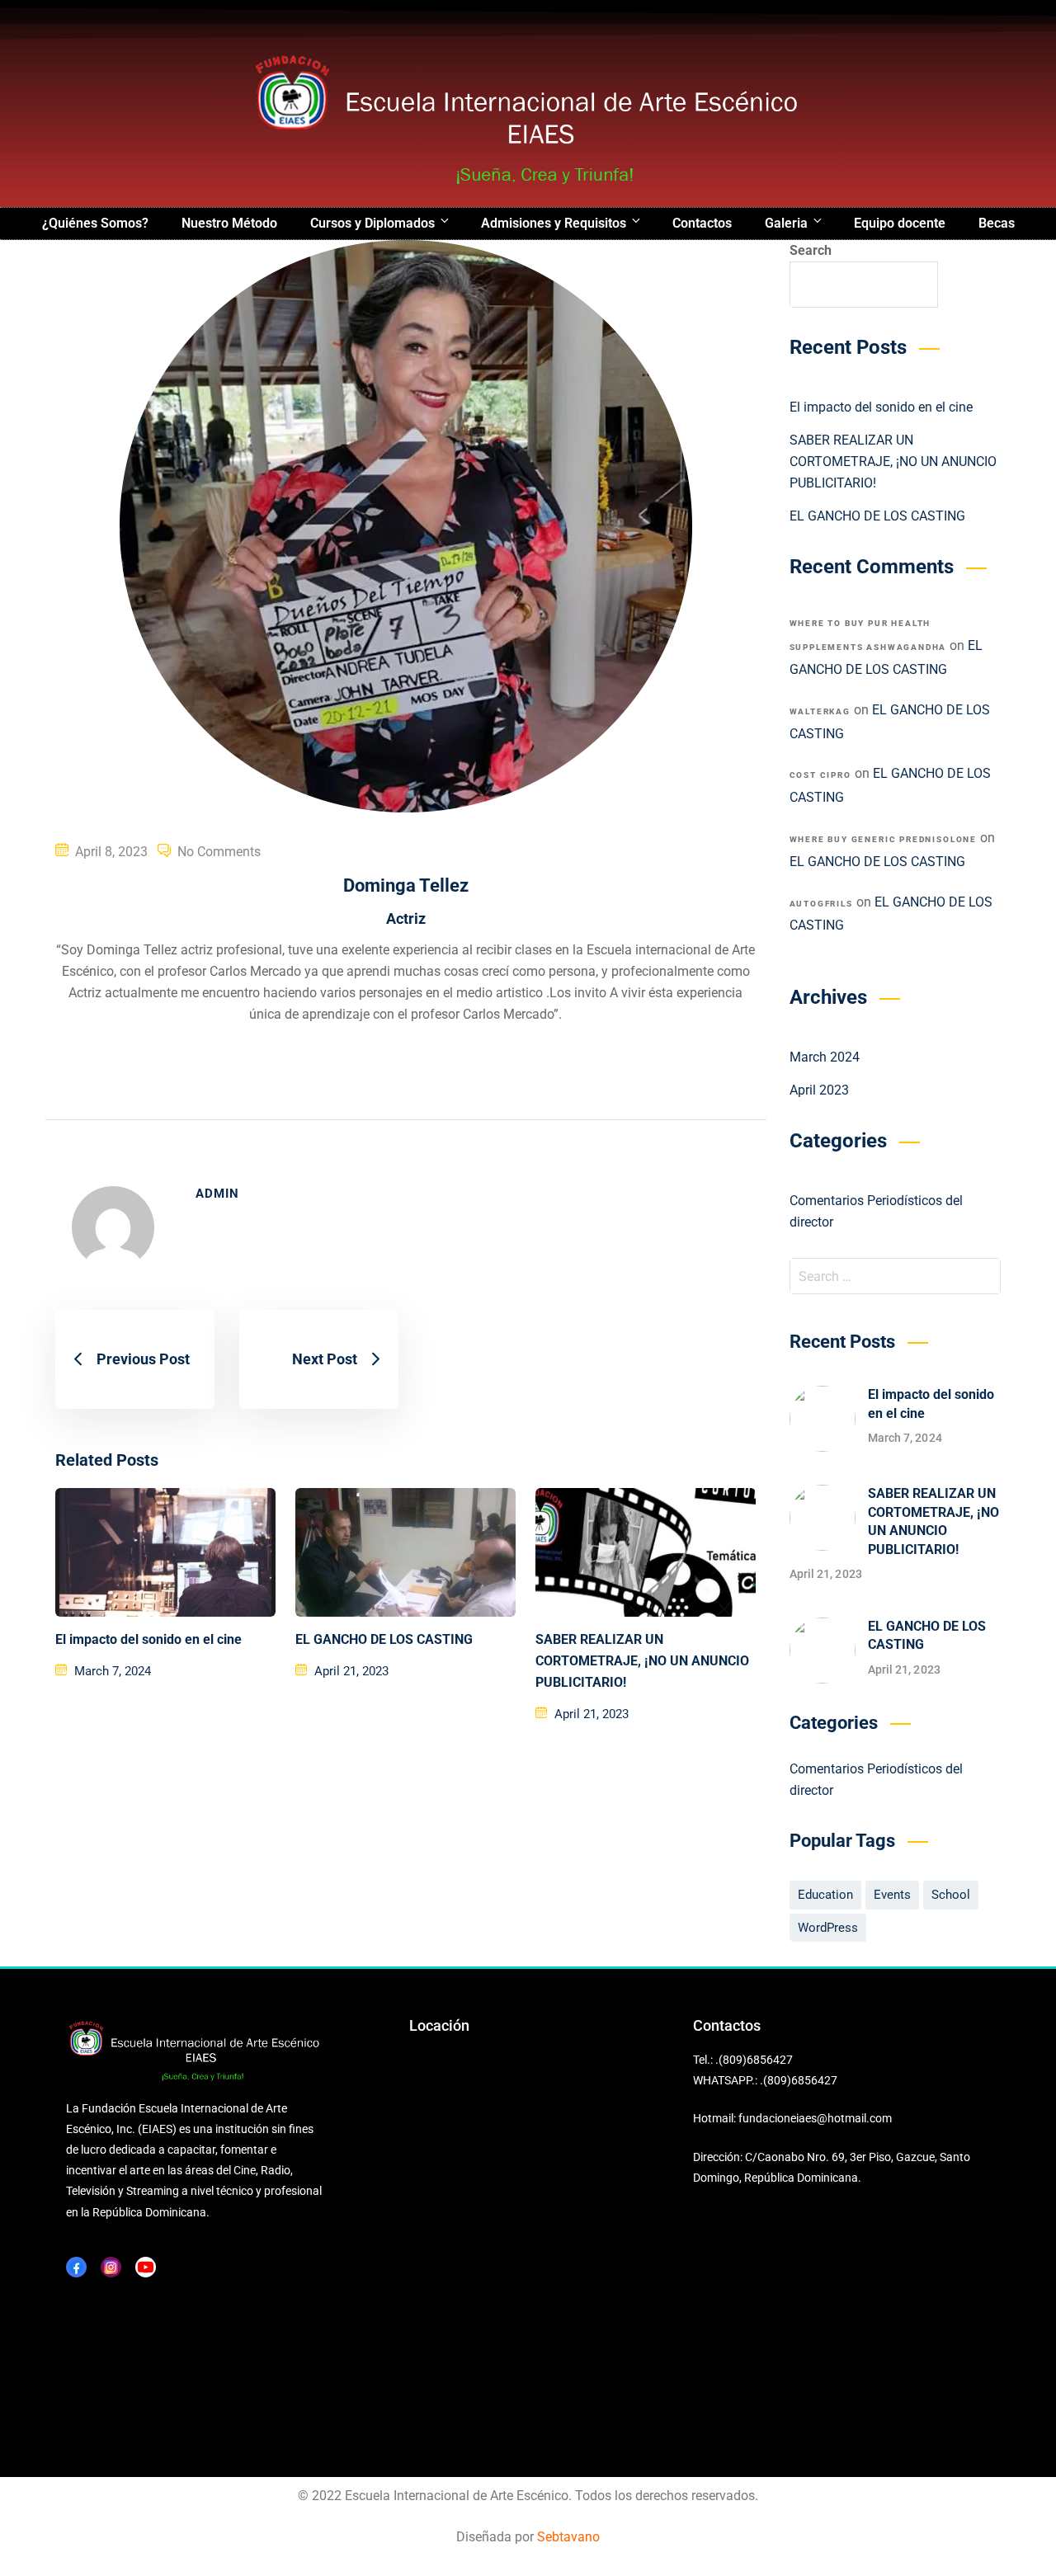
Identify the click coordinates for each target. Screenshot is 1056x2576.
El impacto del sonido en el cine (148, 1639)
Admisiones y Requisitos (554, 223)
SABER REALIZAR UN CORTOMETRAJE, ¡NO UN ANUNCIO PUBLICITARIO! (642, 1661)
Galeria (786, 223)
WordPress (828, 1928)
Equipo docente (900, 223)
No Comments (219, 852)
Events (892, 1895)
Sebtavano (568, 2537)
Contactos (702, 223)
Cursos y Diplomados (372, 223)
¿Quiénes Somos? (95, 223)
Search (811, 250)
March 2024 (825, 1057)
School (951, 1895)
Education (825, 1895)
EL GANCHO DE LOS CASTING (384, 1639)
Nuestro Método (229, 223)
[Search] (978, 1276)
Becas (997, 223)
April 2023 (819, 1090)
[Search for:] (896, 1276)
